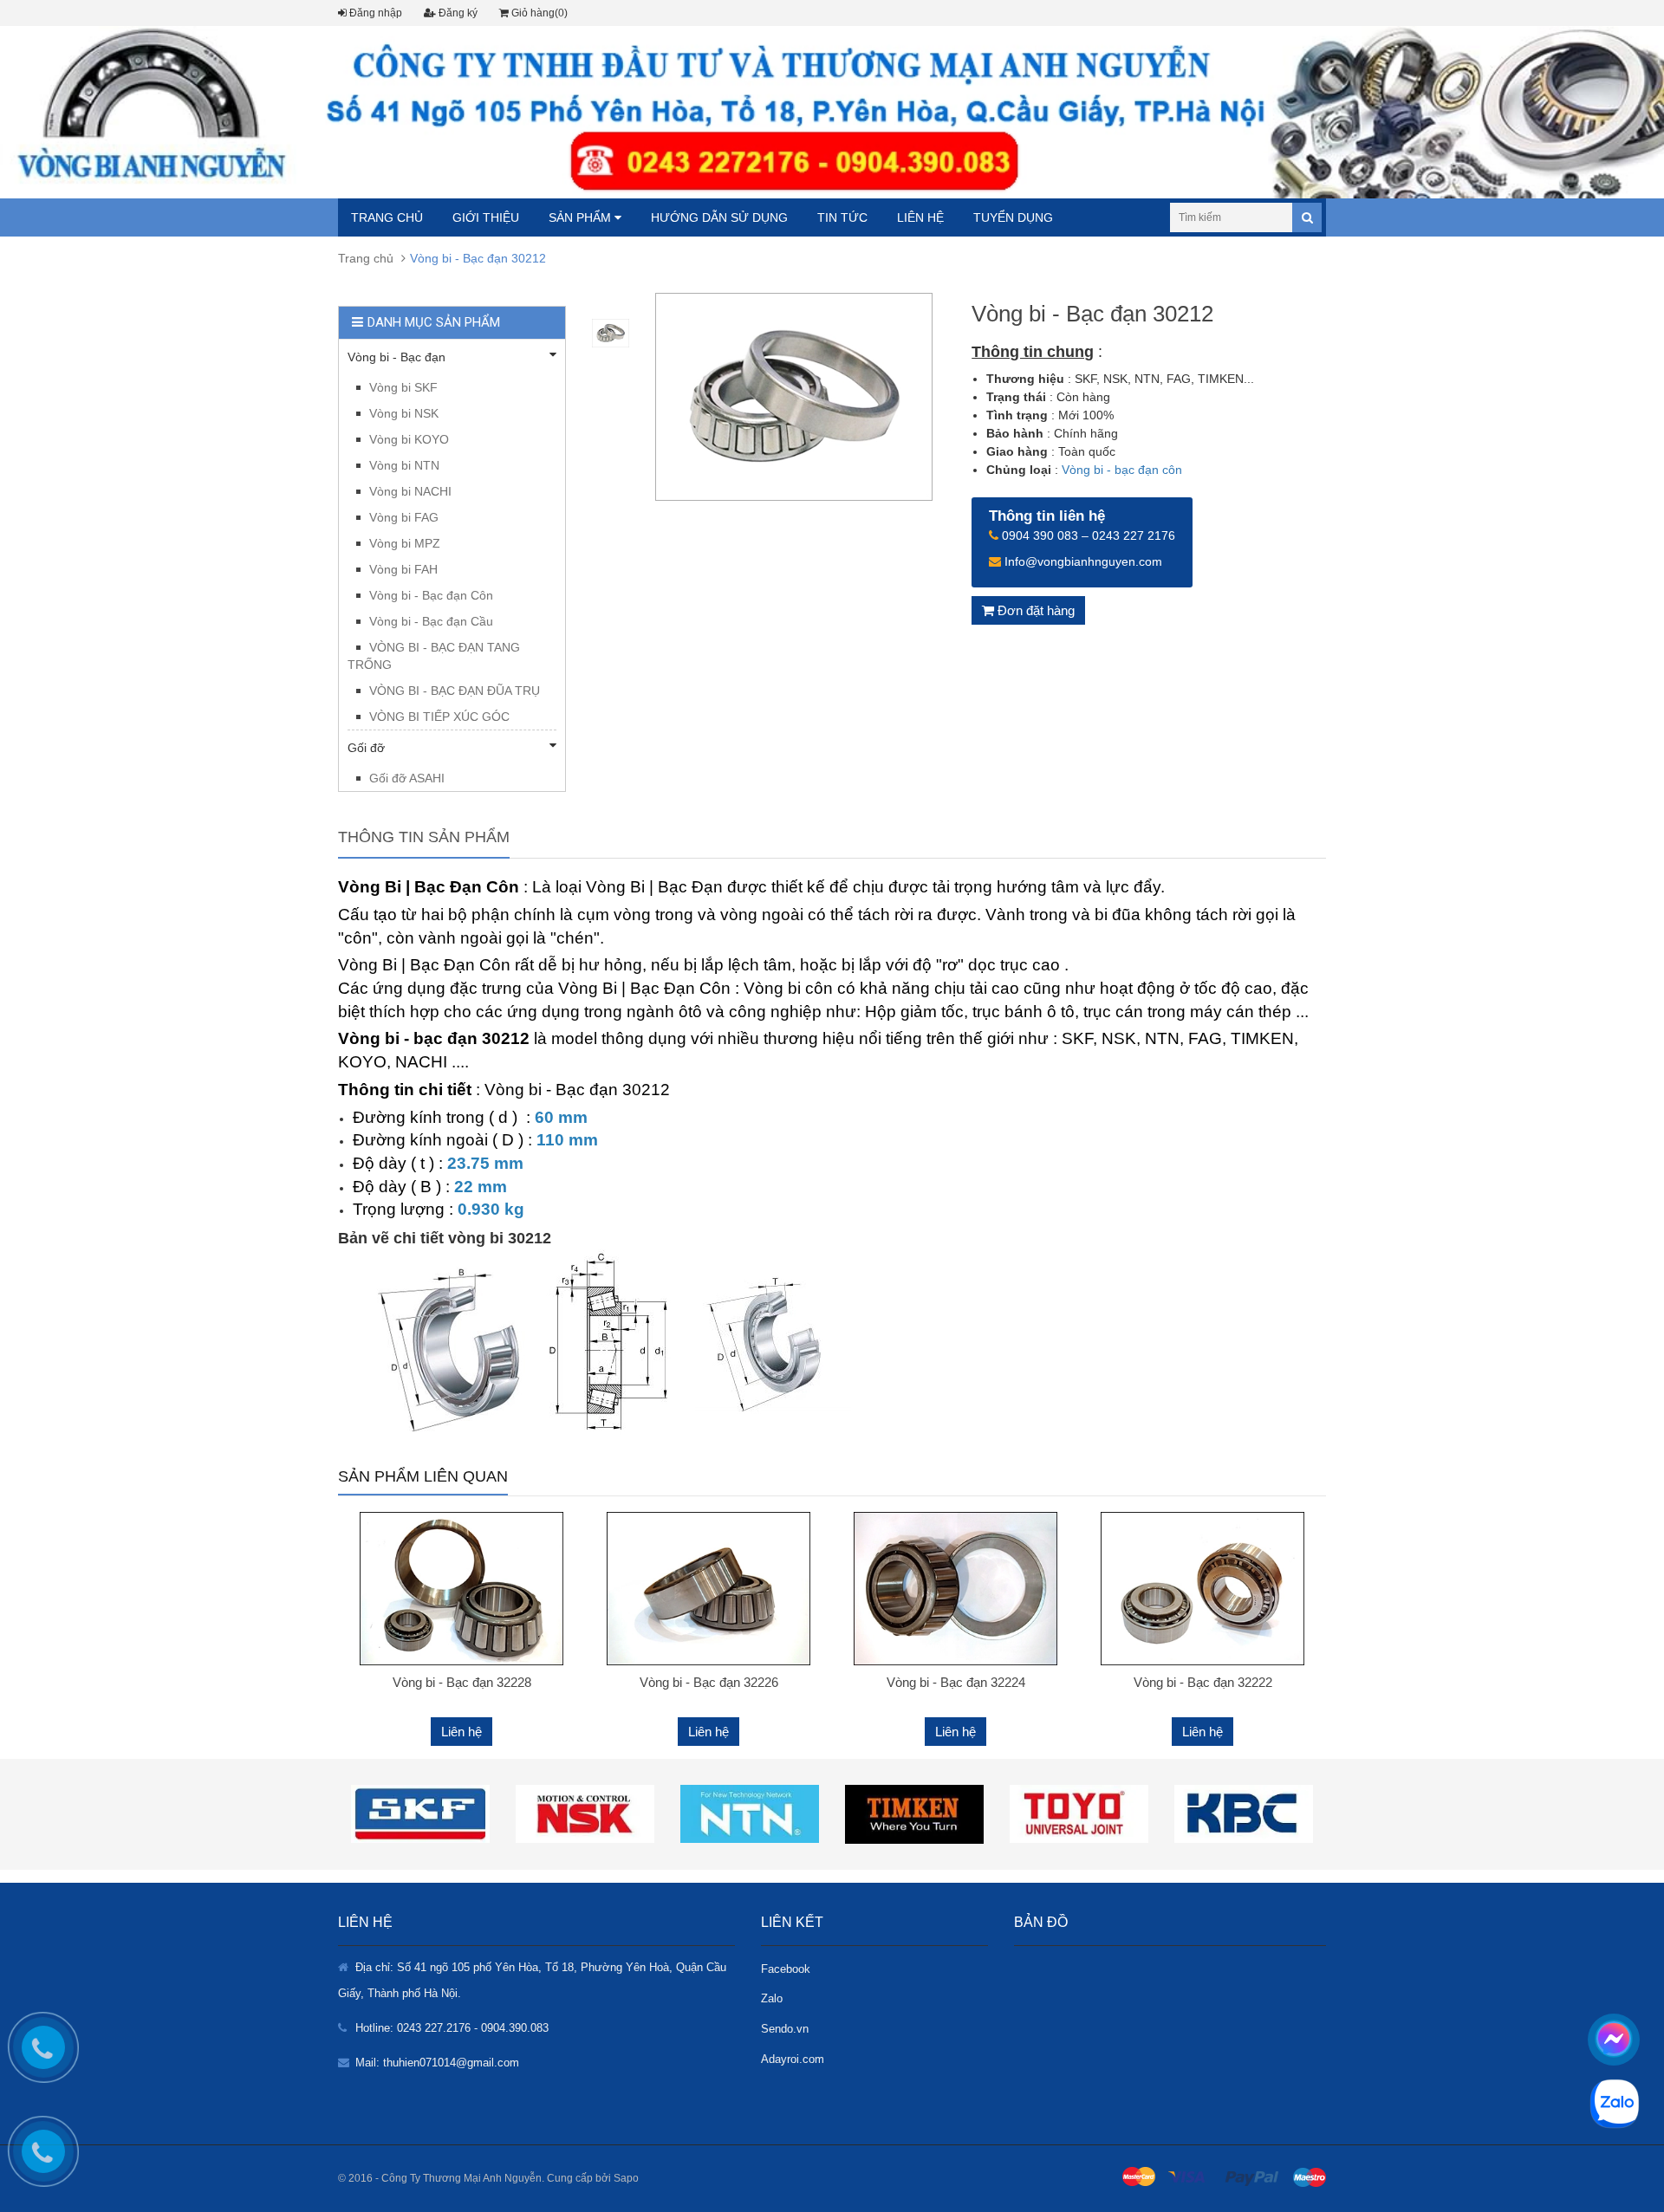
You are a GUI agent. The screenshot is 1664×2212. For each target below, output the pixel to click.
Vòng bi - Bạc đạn (396, 357)
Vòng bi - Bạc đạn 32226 (709, 1682)
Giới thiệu (486, 217)
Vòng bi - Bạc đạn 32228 (462, 1682)
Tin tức (842, 217)
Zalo (772, 1998)
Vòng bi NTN (404, 465)
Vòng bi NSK (404, 413)
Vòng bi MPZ (405, 543)
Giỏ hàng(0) (538, 13)
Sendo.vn (785, 2029)
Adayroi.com (793, 2059)
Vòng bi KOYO (409, 439)
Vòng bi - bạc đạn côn (1122, 470)
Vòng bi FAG (404, 517)
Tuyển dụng (1013, 217)
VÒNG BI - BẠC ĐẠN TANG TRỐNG (434, 656)
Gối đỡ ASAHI (407, 778)
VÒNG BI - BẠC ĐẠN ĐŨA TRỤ (455, 691)
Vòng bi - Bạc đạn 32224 (956, 1682)
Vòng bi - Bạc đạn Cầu (431, 621)
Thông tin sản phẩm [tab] (424, 837)
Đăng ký (457, 13)
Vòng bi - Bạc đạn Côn (431, 595)
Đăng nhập (374, 13)
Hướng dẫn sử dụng (719, 217)
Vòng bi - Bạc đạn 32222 (1203, 1682)
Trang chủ (387, 217)
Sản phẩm (582, 217)
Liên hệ (920, 217)
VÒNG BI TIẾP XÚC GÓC (439, 717)
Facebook (786, 1969)
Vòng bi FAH (403, 569)
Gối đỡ (366, 748)
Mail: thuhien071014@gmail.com (437, 2063)
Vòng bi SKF (403, 387)
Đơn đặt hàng (1034, 610)
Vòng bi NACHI (410, 491)
